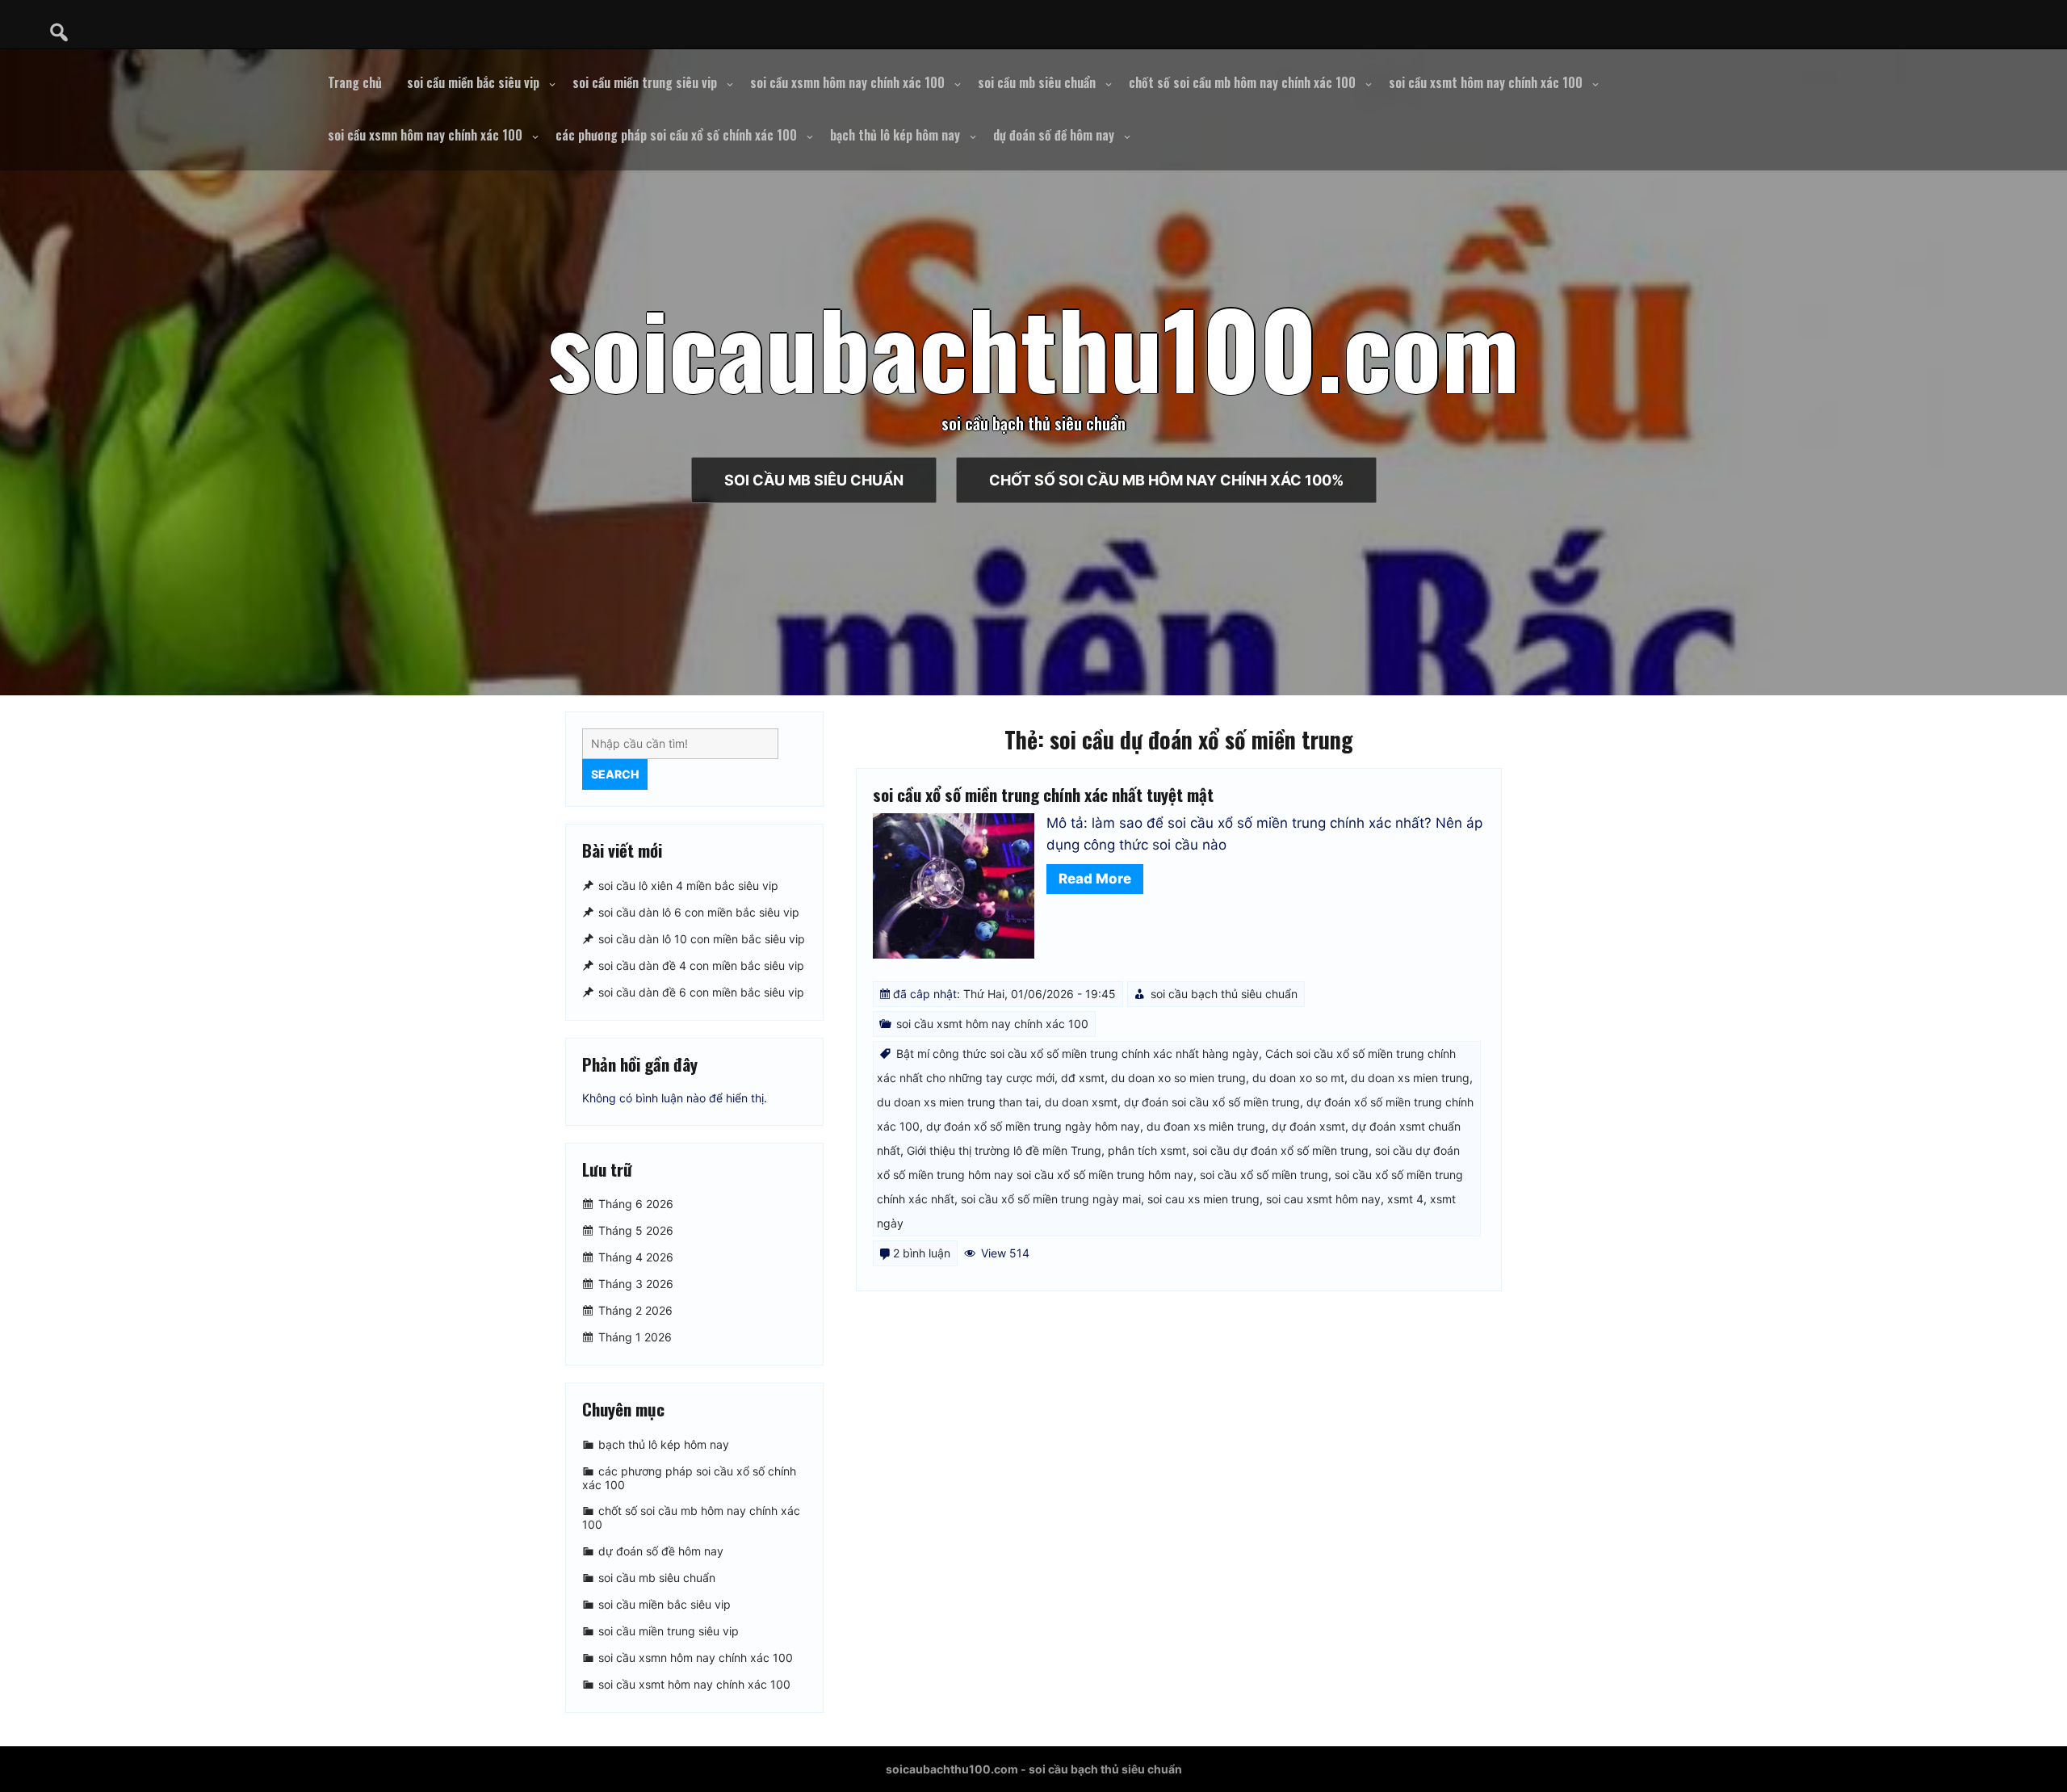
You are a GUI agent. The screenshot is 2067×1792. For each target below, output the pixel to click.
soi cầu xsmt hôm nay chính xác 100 (1486, 82)
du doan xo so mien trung (1178, 1078)
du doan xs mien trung (1410, 1078)
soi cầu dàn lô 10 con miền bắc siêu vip (702, 939)
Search (615, 774)
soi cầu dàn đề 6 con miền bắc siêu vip (701, 992)
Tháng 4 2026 (636, 1257)
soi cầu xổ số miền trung (1264, 1175)
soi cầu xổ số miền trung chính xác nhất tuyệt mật (1043, 794)
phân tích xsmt (1147, 1150)
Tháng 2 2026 (635, 1310)
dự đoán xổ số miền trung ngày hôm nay (1033, 1126)
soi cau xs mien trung (1203, 1199)
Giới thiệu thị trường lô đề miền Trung (1004, 1150)
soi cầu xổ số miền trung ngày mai (1051, 1199)
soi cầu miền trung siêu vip (645, 82)
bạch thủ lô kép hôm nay (895, 135)
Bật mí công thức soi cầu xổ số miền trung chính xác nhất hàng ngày (1078, 1053)
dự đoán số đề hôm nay (1054, 135)
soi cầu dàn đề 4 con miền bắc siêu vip (701, 965)
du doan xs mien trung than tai (958, 1102)
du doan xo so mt (1298, 1078)
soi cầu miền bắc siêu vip (473, 82)
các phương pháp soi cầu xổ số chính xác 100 (676, 135)
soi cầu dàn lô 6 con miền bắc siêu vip (699, 912)
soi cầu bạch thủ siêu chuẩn (1224, 994)
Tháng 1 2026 (635, 1337)
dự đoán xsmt (1308, 1126)
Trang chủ (355, 82)
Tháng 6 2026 (636, 1204)
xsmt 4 (1405, 1199)
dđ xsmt (1083, 1078)
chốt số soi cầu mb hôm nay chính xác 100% (1166, 480)
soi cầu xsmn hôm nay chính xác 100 (847, 82)
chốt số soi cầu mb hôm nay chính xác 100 (1242, 82)
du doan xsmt (1081, 1102)
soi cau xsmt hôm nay (1323, 1199)
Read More (1095, 879)
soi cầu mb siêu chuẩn (1037, 82)
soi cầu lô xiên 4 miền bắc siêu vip (688, 886)
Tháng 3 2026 (636, 1284)
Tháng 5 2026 (636, 1230)
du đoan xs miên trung (1206, 1126)
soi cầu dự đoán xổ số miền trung (1281, 1150)
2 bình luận (922, 1253)
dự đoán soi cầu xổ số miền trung (1212, 1102)
